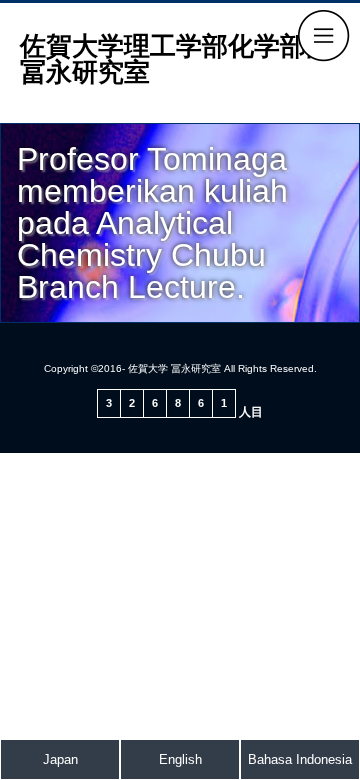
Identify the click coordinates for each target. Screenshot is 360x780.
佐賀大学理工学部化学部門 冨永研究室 (189, 59)
